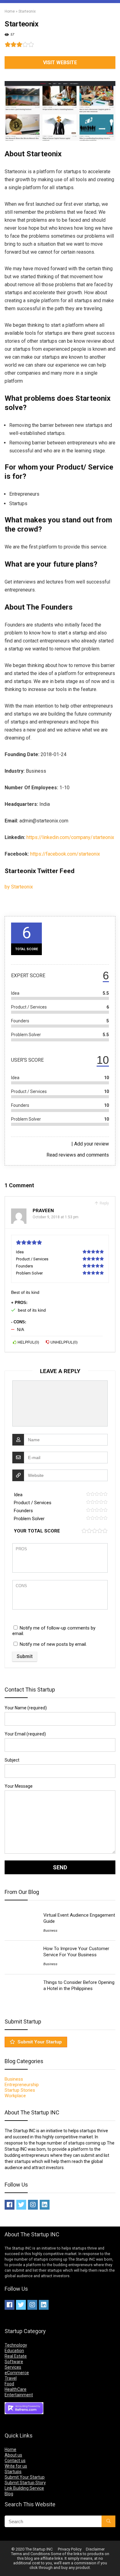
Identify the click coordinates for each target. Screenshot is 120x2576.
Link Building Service (24, 2488)
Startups (13, 2472)
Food (9, 2384)
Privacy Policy (70, 2549)
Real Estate (16, 2356)
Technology (16, 2345)
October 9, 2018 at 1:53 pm (56, 1217)
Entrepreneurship (22, 2085)
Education (14, 2351)
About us (13, 2455)
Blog (9, 2494)
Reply (104, 1203)
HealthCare (16, 2389)
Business (50, 1931)
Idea (18, 1495)
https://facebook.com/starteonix (65, 854)
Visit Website (60, 62)
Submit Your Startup (40, 2042)
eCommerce (17, 2373)
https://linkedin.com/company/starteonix (70, 837)
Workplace (15, 2096)
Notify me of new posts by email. (53, 1644)
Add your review (92, 1144)
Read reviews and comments (78, 1155)
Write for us (16, 2466)
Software (14, 2362)
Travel (11, 2378)
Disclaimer (95, 2549)
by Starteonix (19, 887)
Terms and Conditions (30, 2554)
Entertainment (19, 2395)
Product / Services (33, 1503)
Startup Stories (20, 2090)
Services (13, 2367)
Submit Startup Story (25, 2483)
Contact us (15, 2461)
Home (10, 11)
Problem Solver (29, 1519)
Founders (23, 1511)
